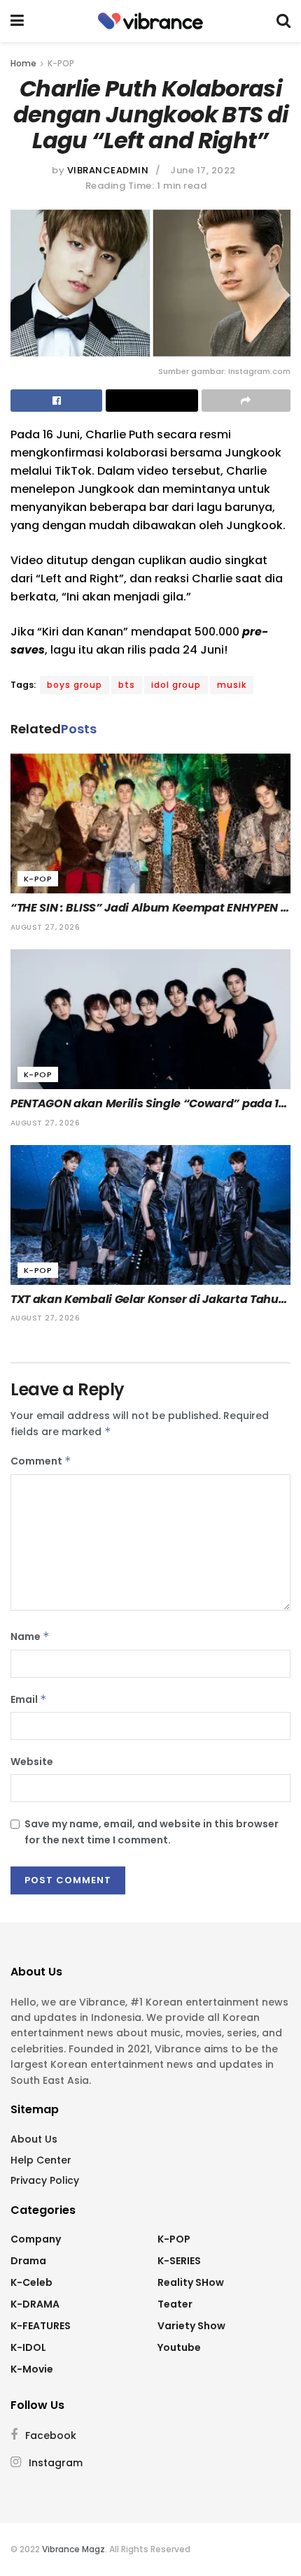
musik (232, 685)
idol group (176, 685)
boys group (75, 685)
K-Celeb (31, 2282)
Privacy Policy (45, 2180)
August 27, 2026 (45, 927)
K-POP (61, 63)
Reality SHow (191, 2282)
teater (175, 2304)
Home (23, 63)
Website (32, 1762)
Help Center (41, 2160)
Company (36, 2239)
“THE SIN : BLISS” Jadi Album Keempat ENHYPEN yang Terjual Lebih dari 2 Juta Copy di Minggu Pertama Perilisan (146, 908)
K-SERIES (179, 2261)
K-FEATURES (41, 2326)
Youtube (179, 2347)
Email (29, 1699)
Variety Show (191, 2326)
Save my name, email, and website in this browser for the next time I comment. (152, 1832)
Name (30, 1636)
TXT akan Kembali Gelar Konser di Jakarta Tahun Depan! (149, 1300)
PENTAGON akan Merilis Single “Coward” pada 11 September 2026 (148, 1104)
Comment (41, 1461)
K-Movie (32, 2369)
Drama (28, 2261)
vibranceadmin (108, 170)
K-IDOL (28, 2347)
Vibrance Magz (73, 2549)
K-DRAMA (35, 2304)
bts (127, 685)
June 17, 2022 (203, 170)
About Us (34, 2139)
